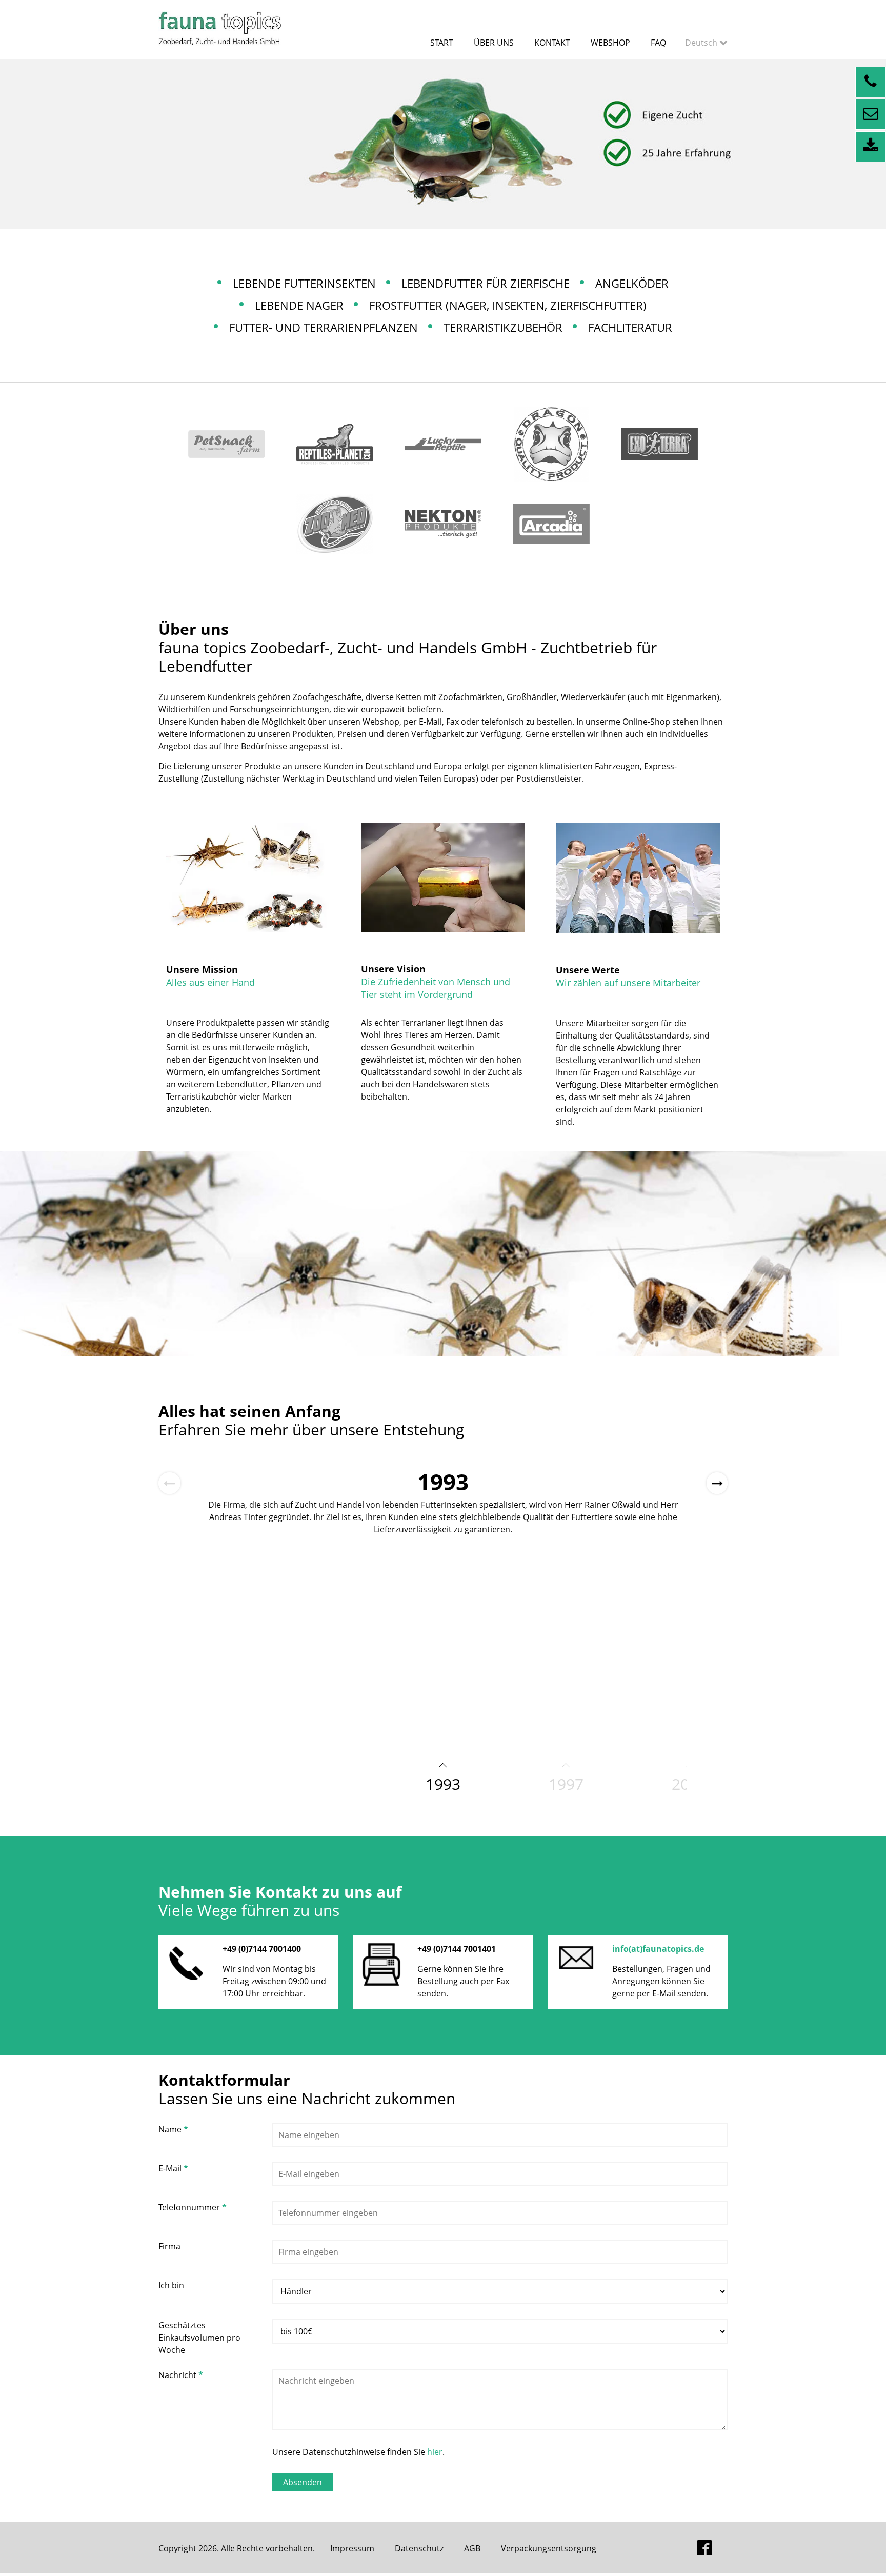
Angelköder (632, 283)
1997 (566, 1784)
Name (173, 2129)
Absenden (303, 2482)
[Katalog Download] (871, 147)
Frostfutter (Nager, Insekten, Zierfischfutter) (508, 305)
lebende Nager (299, 305)
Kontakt (552, 43)
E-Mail (173, 2168)
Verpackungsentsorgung (549, 2548)
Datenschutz (419, 2548)
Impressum (352, 2548)
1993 (443, 1784)
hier (435, 2452)
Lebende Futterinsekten (304, 283)
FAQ (658, 43)
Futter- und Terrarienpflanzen (324, 327)
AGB (472, 2548)
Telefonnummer (193, 2207)
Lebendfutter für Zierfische (486, 283)
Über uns (494, 43)
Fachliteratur (630, 327)
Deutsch (702, 43)
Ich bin (171, 2285)
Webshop (610, 43)
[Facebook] (704, 2549)
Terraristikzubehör (503, 327)
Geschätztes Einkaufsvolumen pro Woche (199, 2338)
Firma (169, 2246)
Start (442, 43)
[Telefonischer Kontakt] (871, 82)
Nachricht (181, 2375)
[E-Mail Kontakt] (871, 114)
